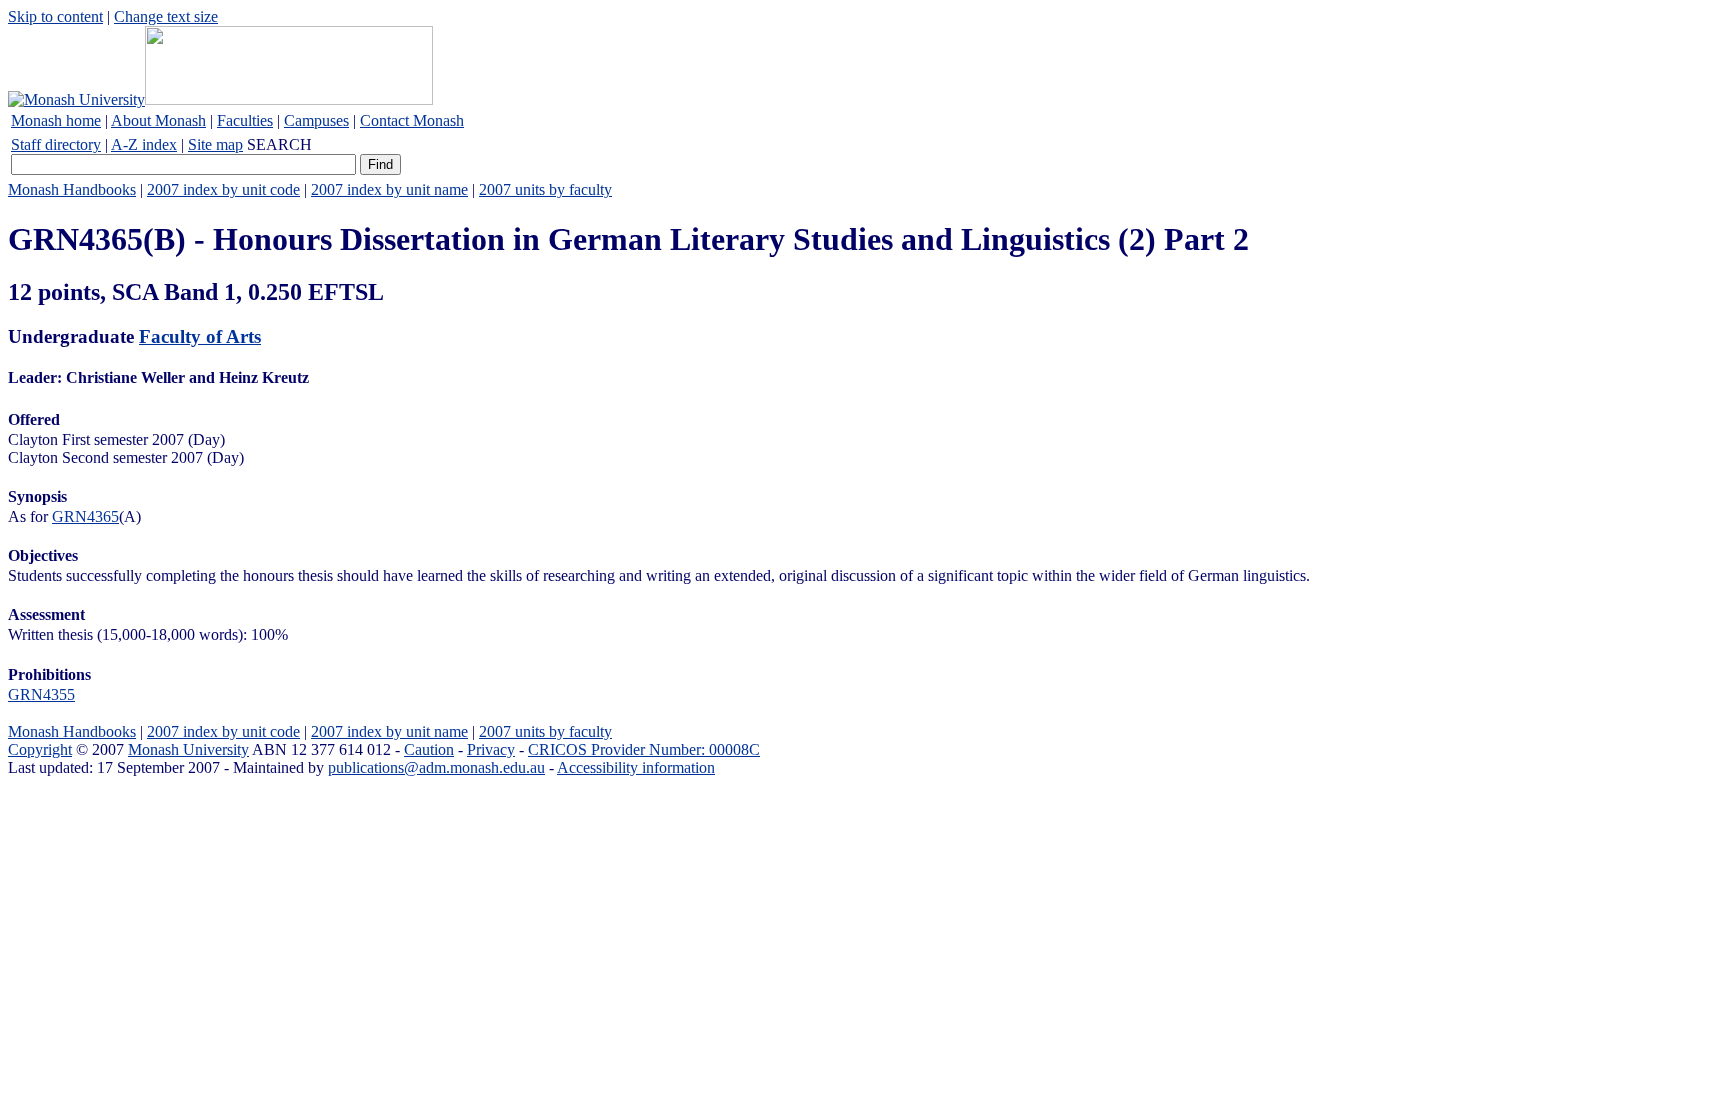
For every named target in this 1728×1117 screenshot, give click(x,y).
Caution (429, 749)
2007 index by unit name (389, 189)
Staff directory (56, 144)
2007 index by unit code (223, 189)
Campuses (316, 120)
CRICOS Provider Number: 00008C (644, 749)
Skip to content (55, 16)
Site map (215, 144)
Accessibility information (636, 767)
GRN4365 (85, 516)
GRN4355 (41, 694)
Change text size (166, 16)
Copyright (40, 749)
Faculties (245, 120)
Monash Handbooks (72, 189)
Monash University (188, 749)
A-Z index (144, 144)
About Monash (158, 120)
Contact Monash (412, 120)
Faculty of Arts (200, 336)
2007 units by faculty (545, 189)
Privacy (491, 749)
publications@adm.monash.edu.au (436, 767)
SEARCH (279, 144)
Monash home (56, 120)
